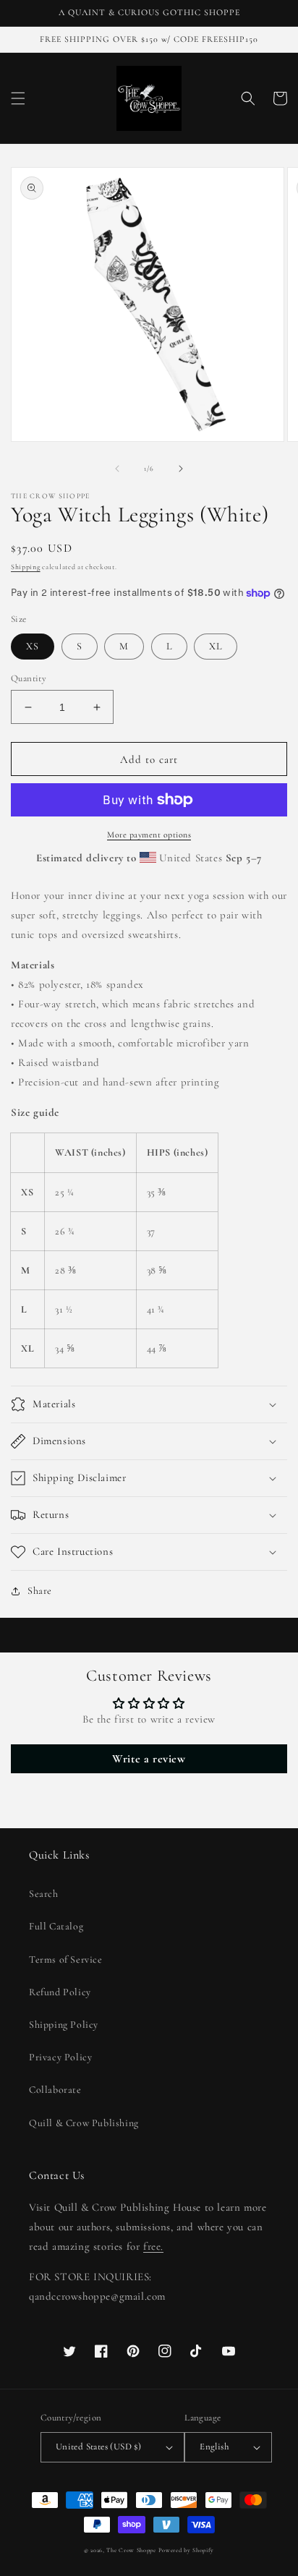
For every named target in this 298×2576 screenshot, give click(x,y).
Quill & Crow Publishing (84, 2123)
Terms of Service (66, 1959)
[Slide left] (117, 469)
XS (33, 646)
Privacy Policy (60, 2057)
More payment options (149, 835)
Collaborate (55, 2090)
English (214, 2447)
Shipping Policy (64, 2025)
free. (153, 2246)
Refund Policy (60, 1992)
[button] (18, 98)
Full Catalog (56, 1926)
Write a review (149, 1759)
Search (44, 1894)
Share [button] (40, 1591)
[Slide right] (181, 469)
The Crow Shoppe (131, 2550)
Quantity (29, 678)
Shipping (26, 567)
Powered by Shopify (187, 2550)
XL (216, 646)
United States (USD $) (98, 2447)
